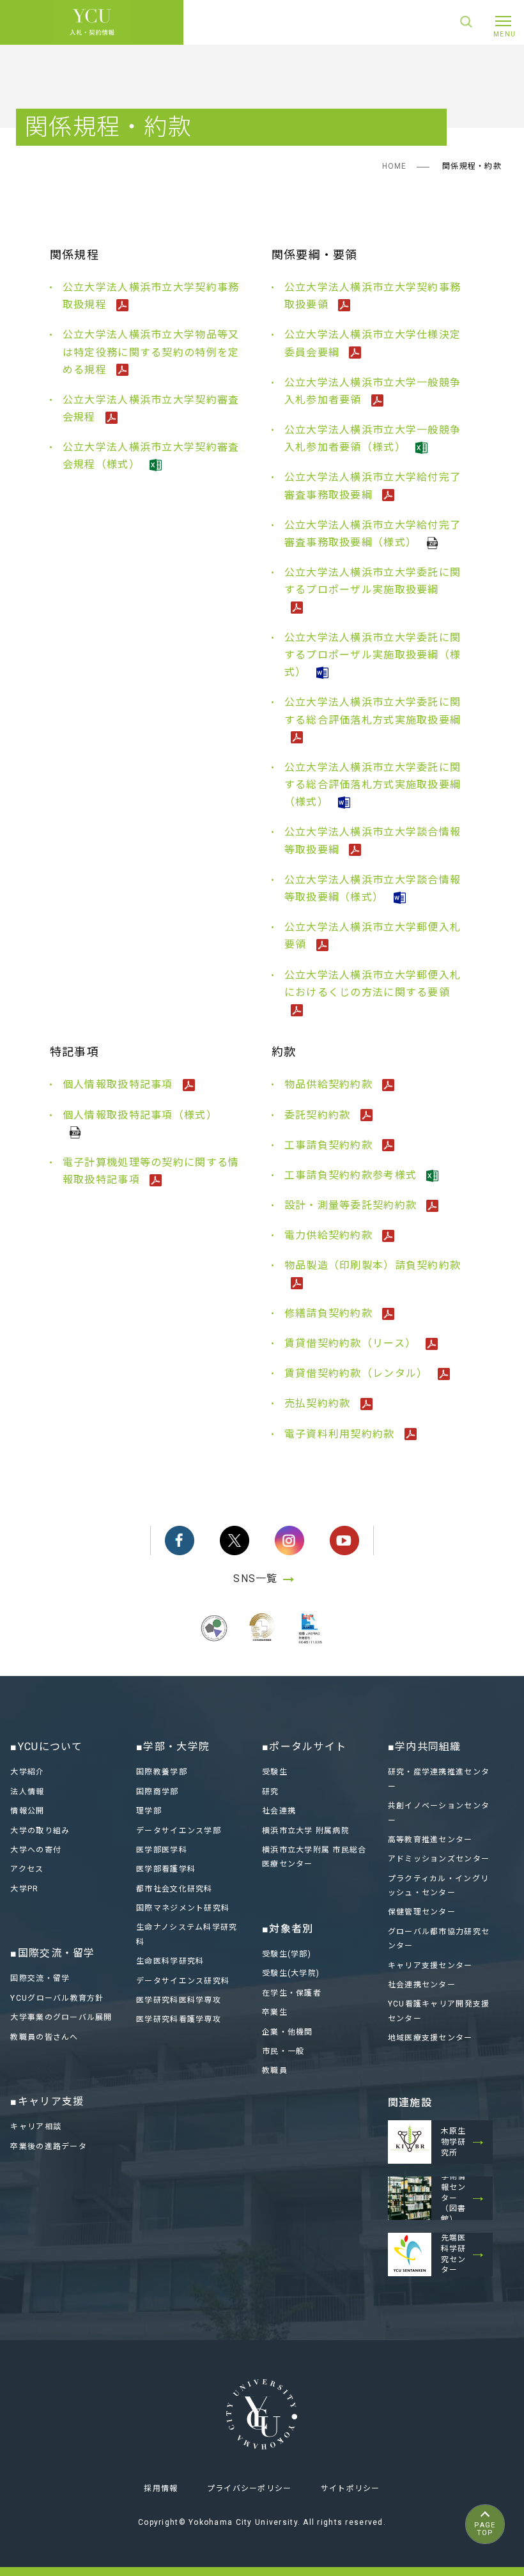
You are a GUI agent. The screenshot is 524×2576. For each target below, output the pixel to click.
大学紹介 (27, 1772)
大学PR (24, 1889)
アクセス (27, 1869)
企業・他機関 (288, 2032)
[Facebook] (180, 1540)
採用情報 (161, 2488)
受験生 (275, 1772)
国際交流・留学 (40, 1978)
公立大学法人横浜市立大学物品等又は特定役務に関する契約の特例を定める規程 (151, 352)
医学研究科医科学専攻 (179, 2000)
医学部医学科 (162, 1850)
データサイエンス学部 (179, 1831)
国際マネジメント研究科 (183, 1908)
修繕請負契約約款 (330, 1313)
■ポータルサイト (304, 1747)
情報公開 (27, 1811)
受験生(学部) (287, 1954)
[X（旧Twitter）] (235, 1540)
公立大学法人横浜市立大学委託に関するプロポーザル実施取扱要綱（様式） (373, 655)
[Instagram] (289, 1540)
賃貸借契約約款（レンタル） (358, 1373)
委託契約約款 (319, 1115)
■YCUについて (46, 1747)
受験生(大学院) (291, 1973)
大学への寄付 (36, 1850)
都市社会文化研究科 (174, 1889)
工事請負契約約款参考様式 (352, 1175)
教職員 (275, 2070)
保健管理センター (422, 1912)
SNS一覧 (255, 1579)
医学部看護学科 (166, 1869)
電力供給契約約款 (330, 1235)
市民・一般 (283, 2051)
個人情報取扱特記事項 (119, 1084)
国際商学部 (157, 1792)
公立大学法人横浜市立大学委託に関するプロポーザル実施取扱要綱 (373, 581)
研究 (271, 1792)
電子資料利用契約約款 (341, 1434)
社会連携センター (422, 1985)
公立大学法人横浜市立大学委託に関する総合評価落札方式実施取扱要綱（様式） (373, 785)
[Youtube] (344, 1540)
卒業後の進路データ (49, 2146)
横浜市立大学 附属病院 (306, 1831)
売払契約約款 (319, 1403)
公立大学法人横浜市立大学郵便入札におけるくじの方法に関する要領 (373, 984)
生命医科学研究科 (170, 1961)
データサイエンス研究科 (183, 1981)
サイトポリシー (351, 2488)
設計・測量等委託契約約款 (352, 1205)
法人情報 (27, 1792)
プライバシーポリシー (250, 2488)
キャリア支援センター (430, 1966)
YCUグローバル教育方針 (57, 1998)
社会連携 (279, 1811)
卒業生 (275, 2012)
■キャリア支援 (47, 2101)
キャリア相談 (36, 2127)
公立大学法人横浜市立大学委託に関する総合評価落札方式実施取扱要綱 (373, 711)
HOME (395, 166)
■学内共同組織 (425, 1747)
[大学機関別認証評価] (214, 1643)
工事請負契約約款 (330, 1145)
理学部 (149, 1811)
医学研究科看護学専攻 (179, 2019)
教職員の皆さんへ (44, 2037)
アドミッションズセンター (439, 1859)
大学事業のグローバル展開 (61, 2017)
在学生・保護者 (292, 1993)
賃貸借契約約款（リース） (352, 1343)
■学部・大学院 (173, 1747)
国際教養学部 (162, 1772)
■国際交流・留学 (52, 1953)
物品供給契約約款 (330, 1084)
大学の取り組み (40, 1831)
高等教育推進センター (430, 1840)
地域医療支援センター (430, 2038)
